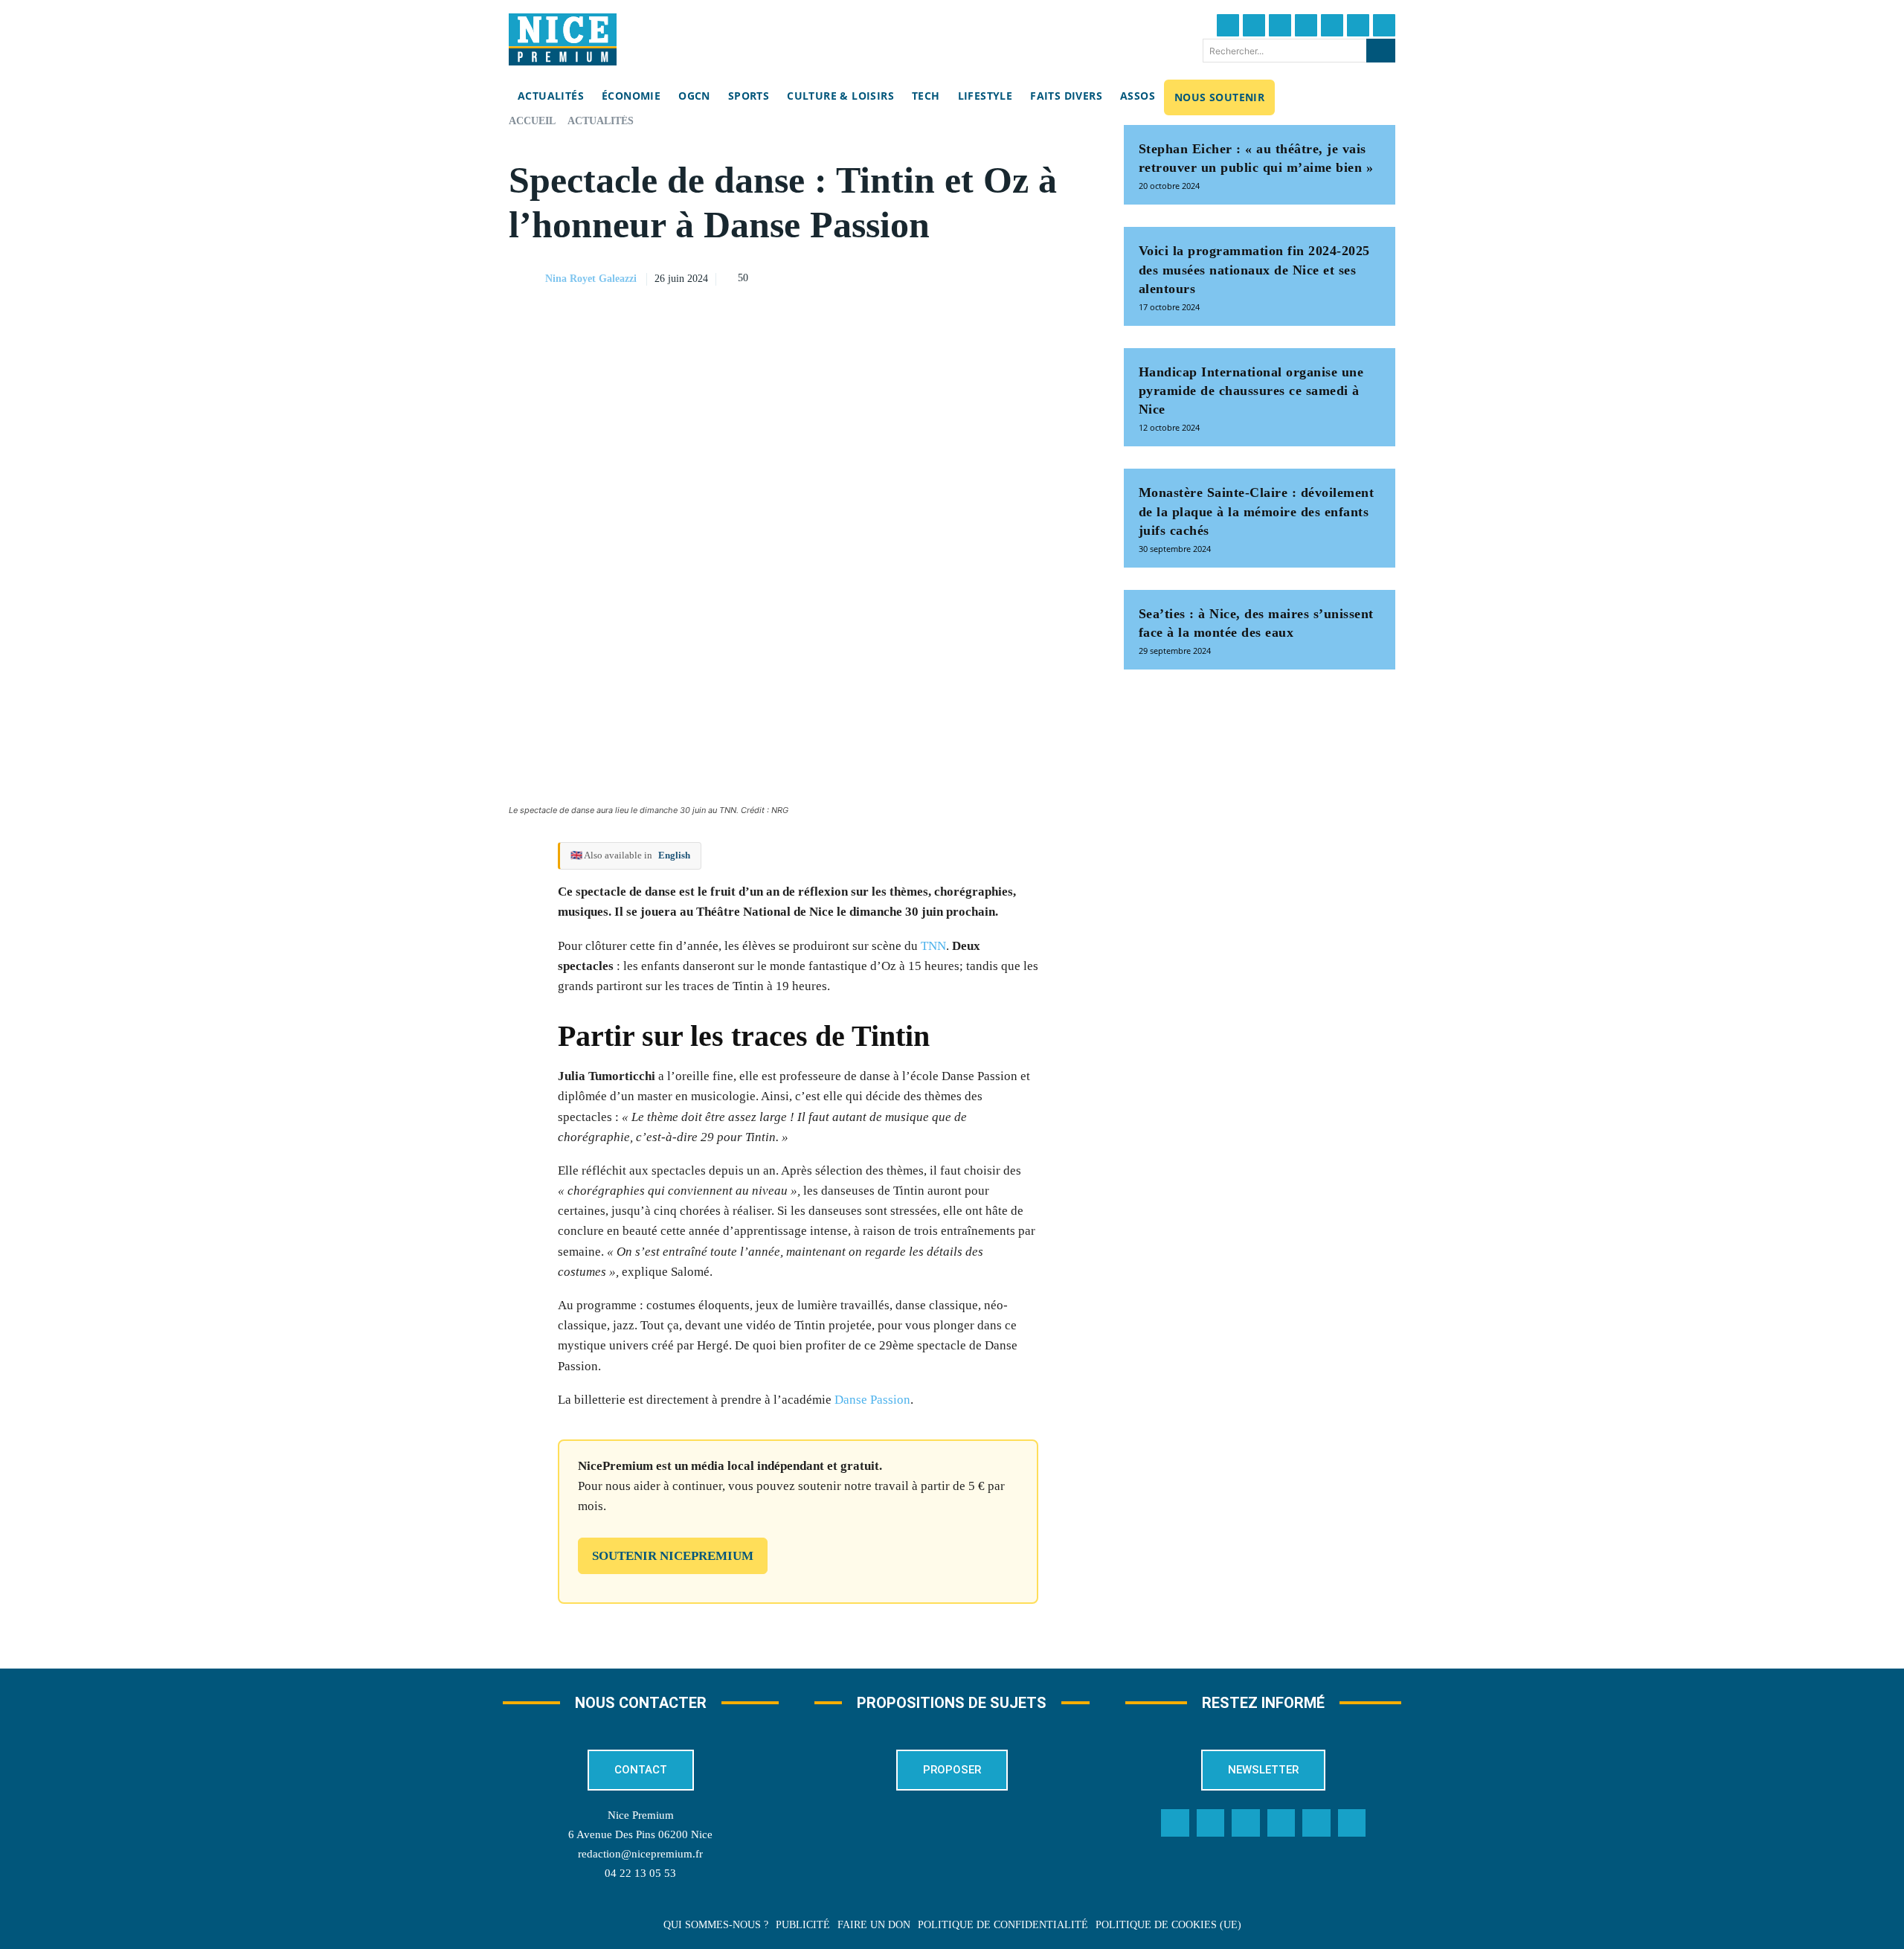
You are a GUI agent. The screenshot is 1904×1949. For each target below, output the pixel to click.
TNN (933, 946)
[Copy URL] (936, 277)
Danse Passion (872, 1400)
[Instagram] (1280, 25)
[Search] (1381, 51)
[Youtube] (1384, 25)
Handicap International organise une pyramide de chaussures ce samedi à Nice (1251, 391)
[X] (1005, 277)
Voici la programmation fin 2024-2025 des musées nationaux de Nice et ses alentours (1254, 269)
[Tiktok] (1332, 25)
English (674, 855)
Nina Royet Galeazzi (591, 279)
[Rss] (1352, 1823)
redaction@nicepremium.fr (640, 1854)
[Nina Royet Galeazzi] (526, 279)
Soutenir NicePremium (673, 1556)
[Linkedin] (1358, 25)
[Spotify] (1316, 1823)
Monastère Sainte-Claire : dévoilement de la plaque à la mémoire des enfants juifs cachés (1257, 511)
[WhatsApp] (1039, 277)
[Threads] (1306, 25)
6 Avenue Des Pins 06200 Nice (640, 1834)
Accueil (532, 121)
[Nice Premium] (563, 39)
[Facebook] (1228, 25)
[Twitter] (1254, 25)
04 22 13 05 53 (640, 1873)
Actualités (601, 121)
